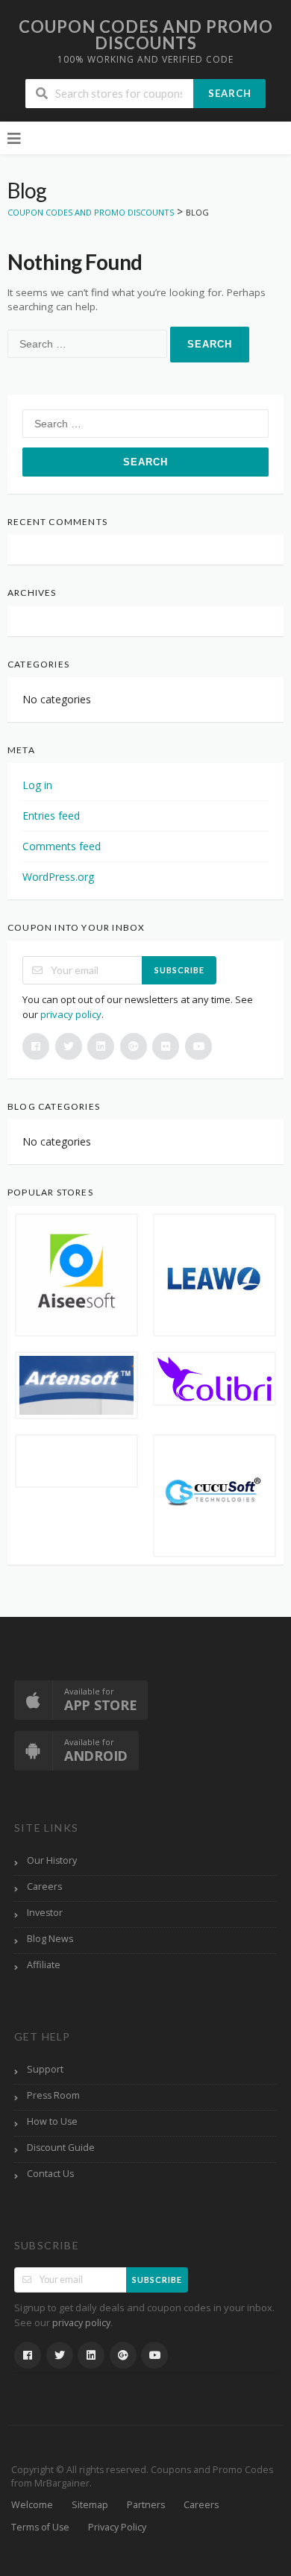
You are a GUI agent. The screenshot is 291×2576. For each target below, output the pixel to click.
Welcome (32, 2505)
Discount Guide (61, 2148)
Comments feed (62, 846)
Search (230, 93)
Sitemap (90, 2505)
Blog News (50, 1939)
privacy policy (71, 1014)
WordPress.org (58, 877)
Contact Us (50, 2174)
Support (45, 2069)
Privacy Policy (117, 2527)
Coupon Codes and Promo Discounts (146, 35)
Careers (44, 1887)
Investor (45, 1913)
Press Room (53, 2095)
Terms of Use (40, 2527)
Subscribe (179, 970)
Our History (52, 1860)
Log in (37, 785)
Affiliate (44, 1965)
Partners (146, 2505)
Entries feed (51, 816)
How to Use (52, 2121)
